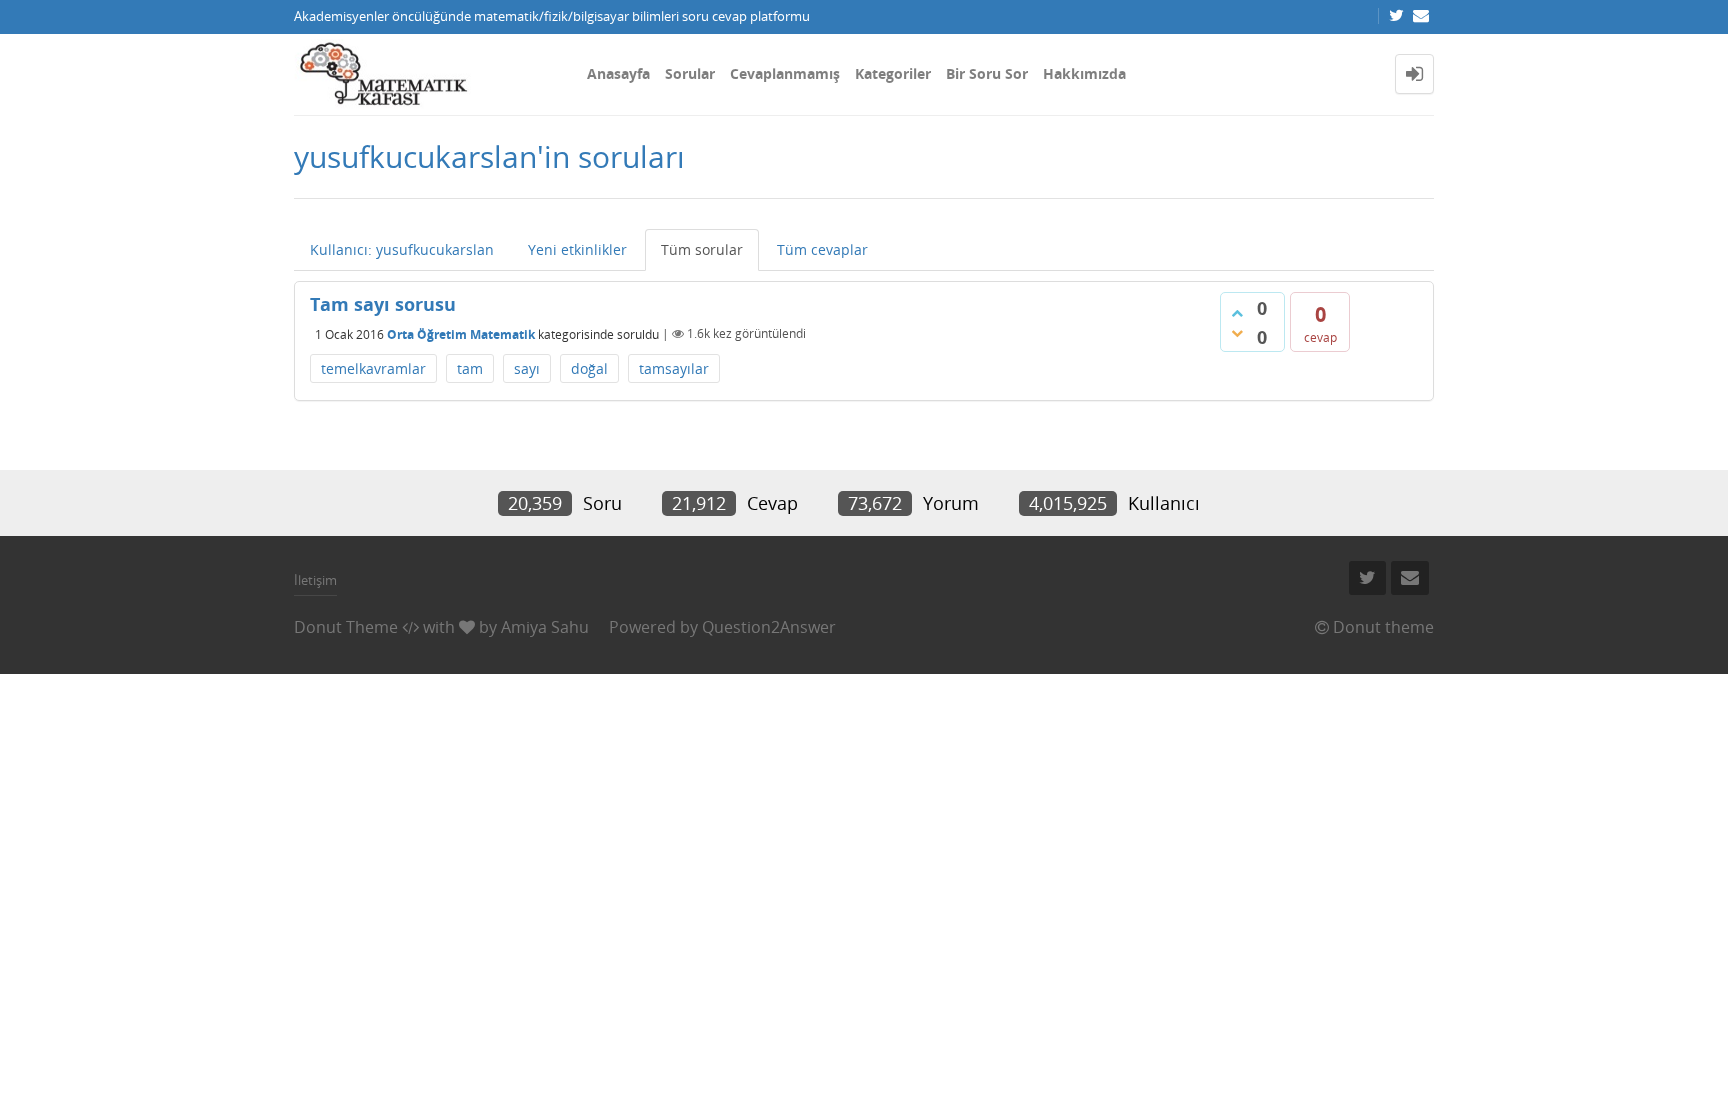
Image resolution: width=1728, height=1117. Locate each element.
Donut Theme (346, 627)
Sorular (690, 73)
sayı (527, 368)
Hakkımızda (1084, 73)
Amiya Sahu (545, 627)
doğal (589, 368)
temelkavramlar (373, 368)
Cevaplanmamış (785, 73)
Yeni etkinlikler (577, 249)
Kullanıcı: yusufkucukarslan (402, 249)
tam (470, 368)
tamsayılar (674, 368)
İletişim (315, 580)
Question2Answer (769, 627)
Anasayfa (618, 73)
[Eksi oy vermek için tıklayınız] (1237, 333)
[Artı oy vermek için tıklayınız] (1237, 313)
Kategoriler (893, 73)
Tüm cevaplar (822, 249)
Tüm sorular (702, 249)
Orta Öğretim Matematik (461, 333)
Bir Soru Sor (987, 73)
